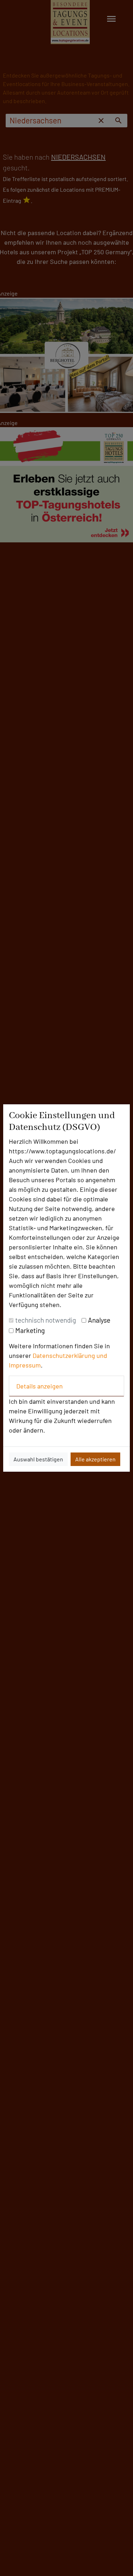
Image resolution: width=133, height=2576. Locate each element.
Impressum (25, 1365)
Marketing (30, 1330)
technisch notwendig (46, 1320)
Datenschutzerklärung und (70, 1355)
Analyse (99, 1320)
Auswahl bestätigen (38, 1459)
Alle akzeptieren (95, 1459)
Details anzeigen (40, 1386)
